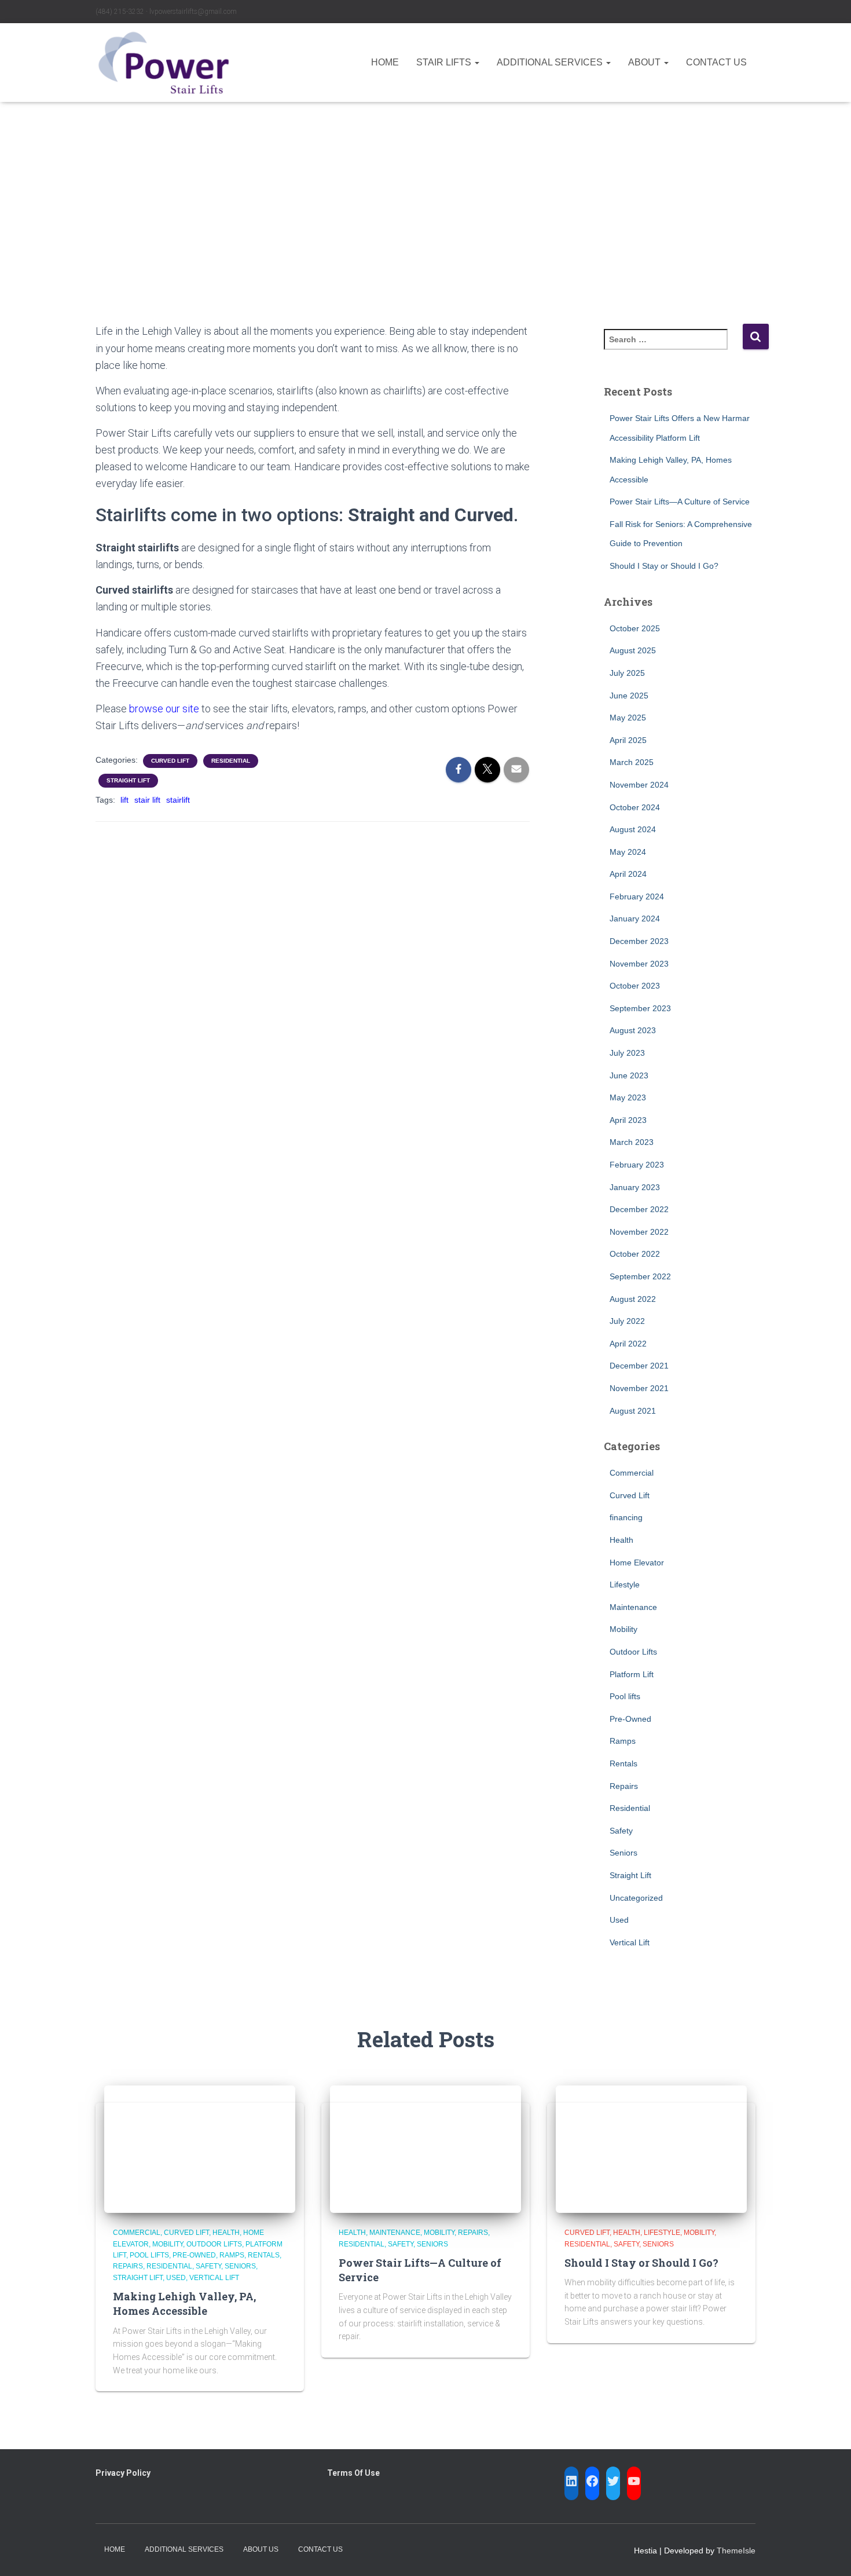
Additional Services (551, 62)
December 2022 (639, 1209)
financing (626, 1517)
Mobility (623, 1629)
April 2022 (628, 1344)
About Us (261, 2549)
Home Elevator (637, 1563)
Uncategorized (636, 1898)
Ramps (623, 1741)
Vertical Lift (630, 1942)
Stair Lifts (445, 62)
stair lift (147, 800)
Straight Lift (128, 780)
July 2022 (627, 1321)
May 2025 (628, 718)
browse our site (164, 709)
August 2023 (633, 1030)
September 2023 (640, 1008)
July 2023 (627, 1053)
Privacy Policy (123, 2473)
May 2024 (628, 852)
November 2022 (639, 1232)
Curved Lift (170, 761)
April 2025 (628, 740)
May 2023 (628, 1097)
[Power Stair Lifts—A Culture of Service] (425, 2149)
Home (385, 62)
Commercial (632, 1473)
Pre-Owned (630, 1719)
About (645, 62)
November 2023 (639, 964)
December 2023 (639, 941)
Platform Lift (632, 1674)
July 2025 (627, 673)
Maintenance (633, 1607)
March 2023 (632, 1142)
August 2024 (633, 829)
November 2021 (639, 1388)
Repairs (624, 1786)
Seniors (623, 1853)
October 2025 (635, 628)
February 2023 (637, 1165)
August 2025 (633, 650)
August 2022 (633, 1299)
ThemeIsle (736, 2551)
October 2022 (635, 1254)
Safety (621, 1831)
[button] (476, 62)
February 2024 (637, 897)
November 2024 (639, 785)
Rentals (623, 1763)
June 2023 (629, 1075)
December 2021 (639, 1366)
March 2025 (632, 762)
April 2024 (628, 874)
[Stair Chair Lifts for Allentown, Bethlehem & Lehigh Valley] (164, 63)
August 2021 (633, 1411)
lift (124, 800)
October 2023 (635, 986)
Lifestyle (625, 1585)
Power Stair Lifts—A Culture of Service (680, 502)
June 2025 (629, 696)
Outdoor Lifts (633, 1652)
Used (619, 1920)
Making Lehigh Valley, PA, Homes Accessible (184, 2304)
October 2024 (635, 807)
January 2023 (635, 1187)
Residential (231, 761)
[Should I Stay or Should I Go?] (651, 2149)
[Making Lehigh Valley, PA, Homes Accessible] (200, 2149)
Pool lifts (625, 1696)
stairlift (178, 800)
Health (621, 1540)
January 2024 (635, 919)
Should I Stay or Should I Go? (664, 566)
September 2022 (640, 1276)
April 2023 (628, 1120)
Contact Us (716, 62)
